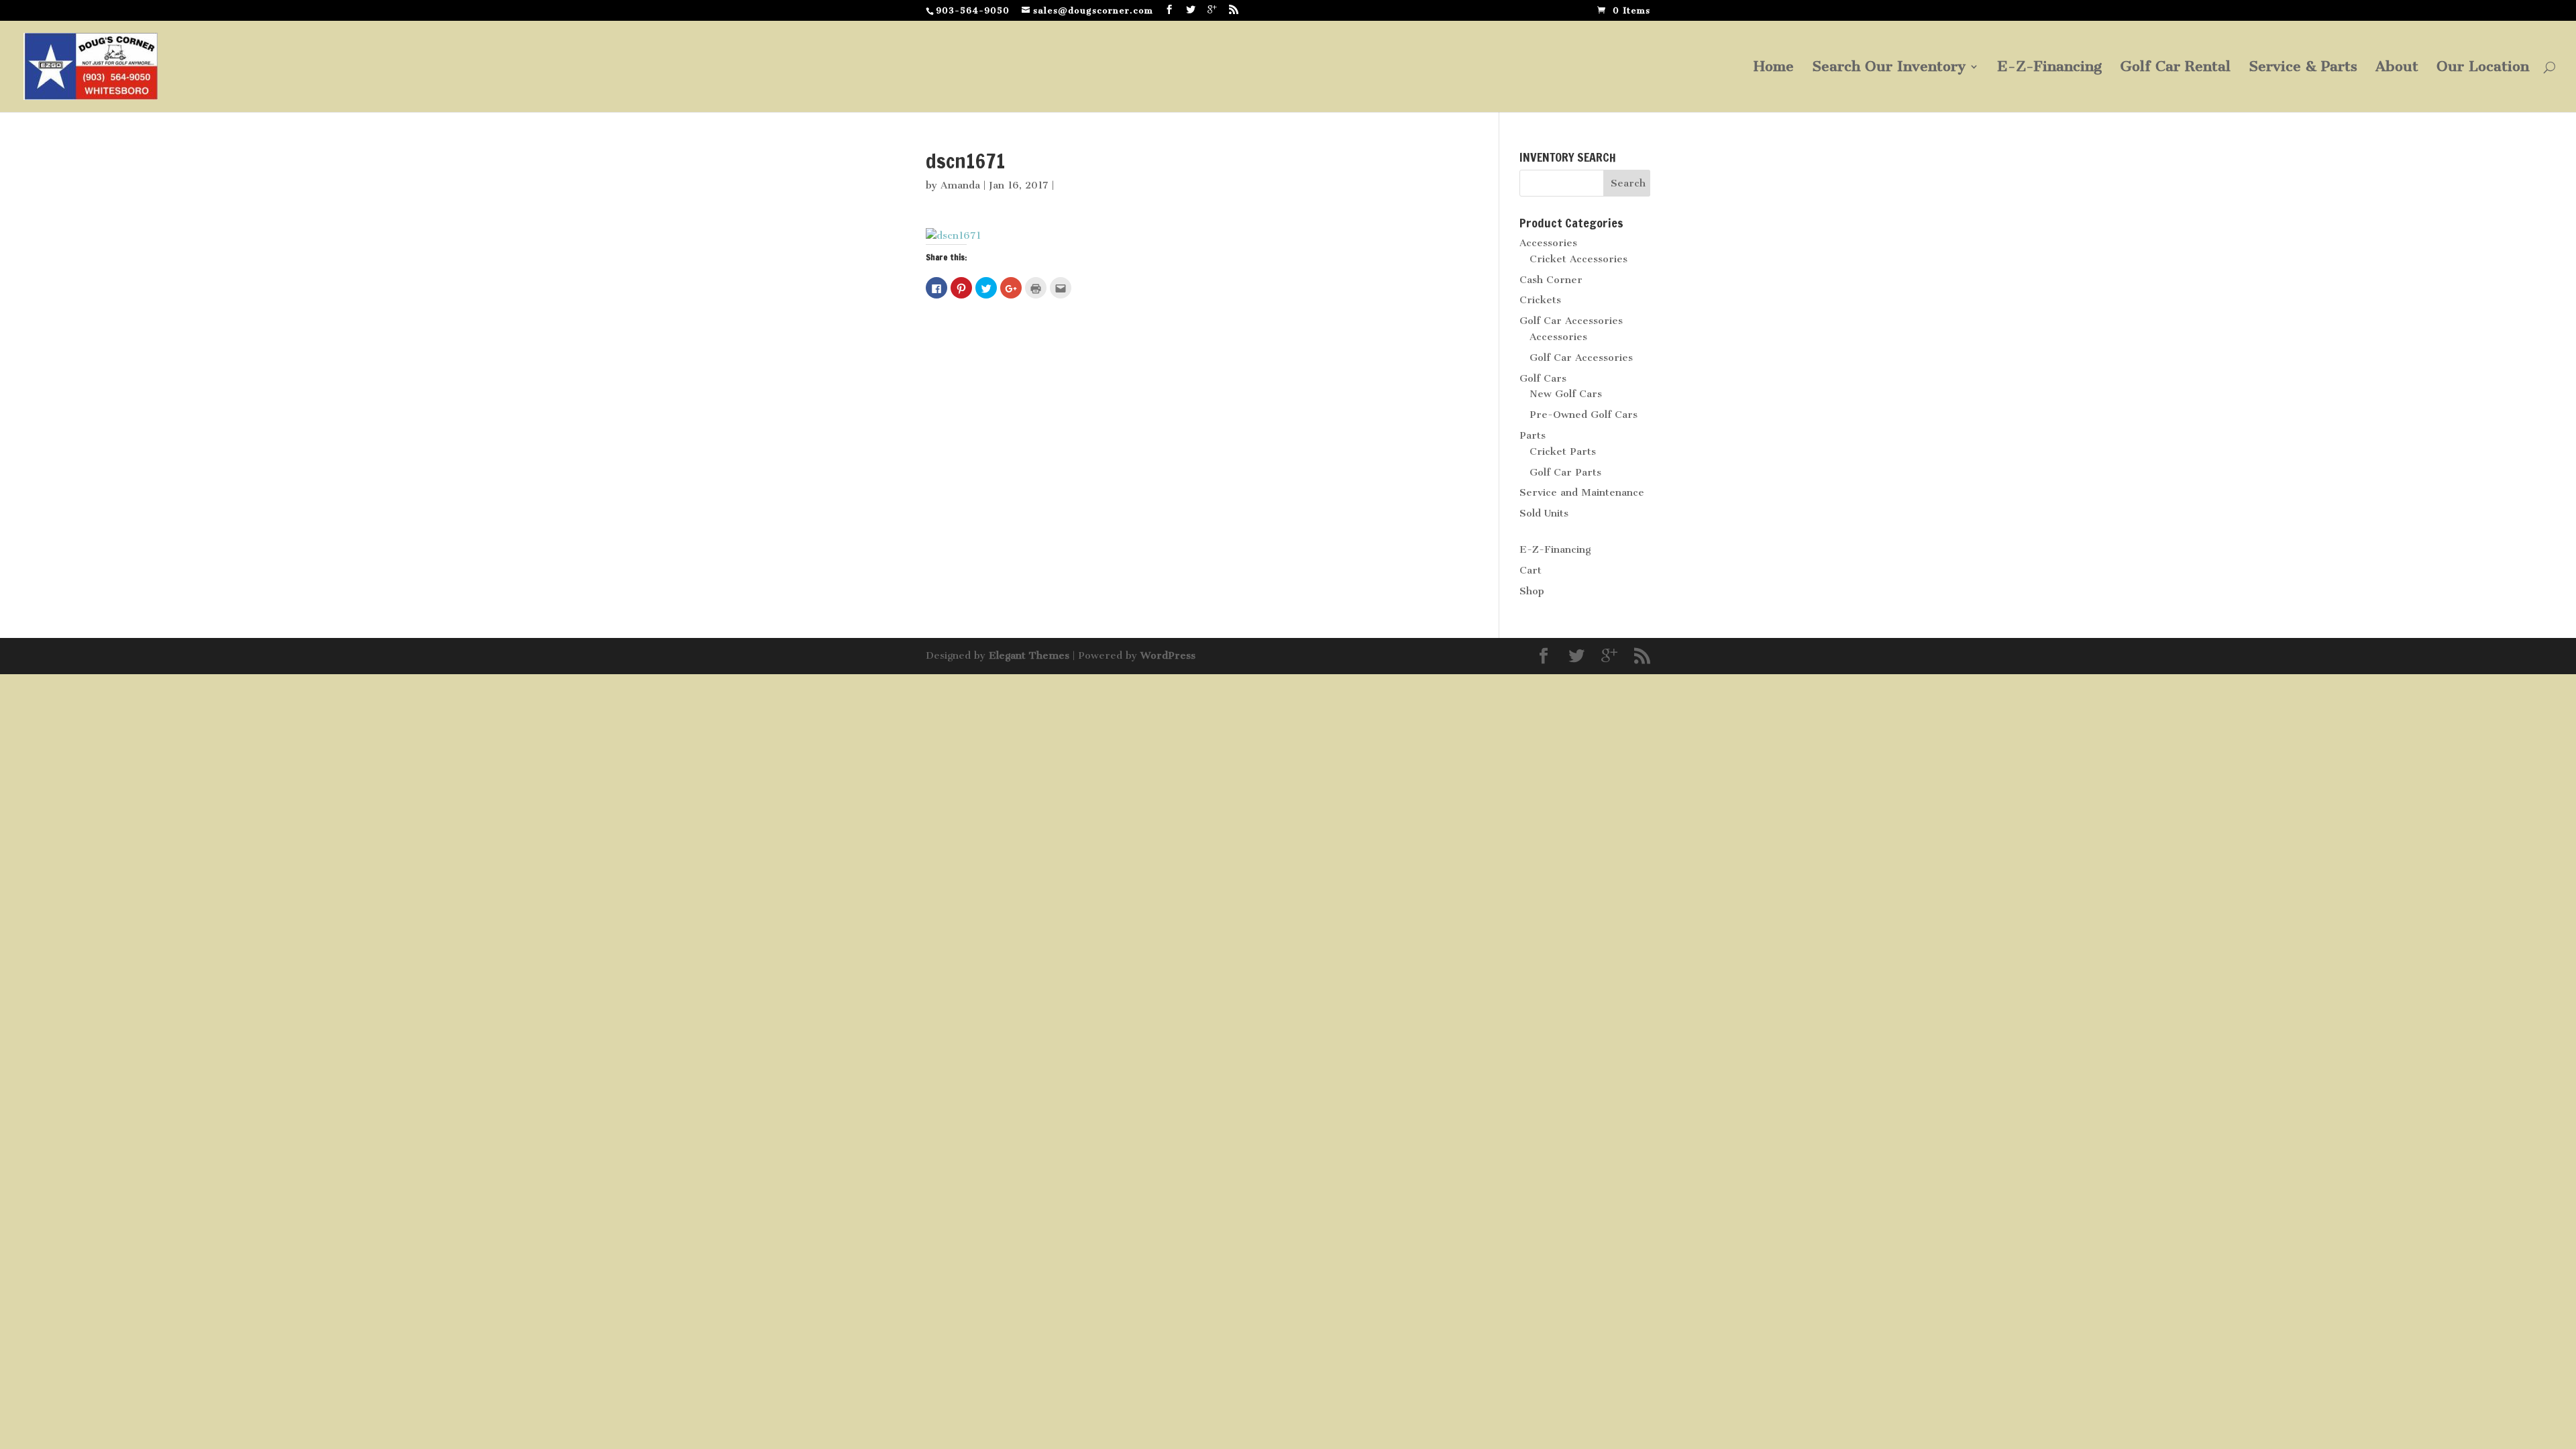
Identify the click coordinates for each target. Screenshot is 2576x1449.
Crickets (1540, 300)
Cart (1531, 570)
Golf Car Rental (2175, 68)
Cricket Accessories (1578, 259)
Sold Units (1544, 513)
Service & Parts (2303, 68)
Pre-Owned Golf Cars (1584, 415)
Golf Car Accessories (1571, 321)
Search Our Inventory (1889, 68)
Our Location (2483, 68)
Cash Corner (1551, 280)
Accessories (1548, 243)
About (2397, 68)
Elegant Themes (1029, 655)
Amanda (960, 185)
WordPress (1168, 655)
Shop (1532, 591)
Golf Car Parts (1565, 472)
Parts (1533, 435)
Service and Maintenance (1582, 492)
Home (1774, 68)
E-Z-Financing (2049, 68)
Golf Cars (1543, 378)
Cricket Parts (1563, 451)
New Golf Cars (1566, 394)
